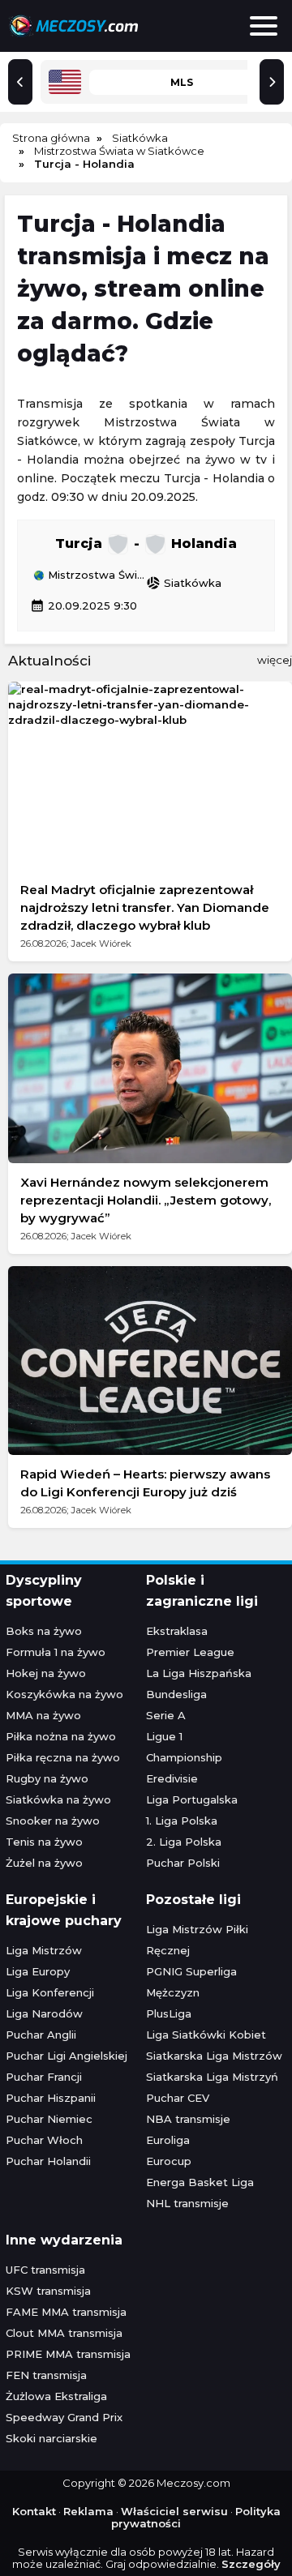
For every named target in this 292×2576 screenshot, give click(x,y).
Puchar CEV (178, 2098)
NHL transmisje (187, 2203)
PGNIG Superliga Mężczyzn (191, 1982)
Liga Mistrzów (44, 1950)
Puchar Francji (44, 2077)
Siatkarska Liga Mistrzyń (212, 2077)
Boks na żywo (44, 1631)
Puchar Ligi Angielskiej (67, 2056)
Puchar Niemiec (49, 2119)
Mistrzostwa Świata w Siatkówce (95, 576)
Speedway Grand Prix (64, 2417)
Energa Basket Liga (200, 2182)
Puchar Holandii (48, 2161)
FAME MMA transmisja (66, 2312)
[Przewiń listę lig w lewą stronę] (20, 82)
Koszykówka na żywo (64, 1694)
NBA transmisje (188, 2119)
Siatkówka (184, 583)
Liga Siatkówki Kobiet (206, 2035)
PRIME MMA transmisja (68, 2354)
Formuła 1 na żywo (56, 1652)
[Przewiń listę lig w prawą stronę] (272, 82)
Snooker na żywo (53, 1821)
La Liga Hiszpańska (199, 1673)
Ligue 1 (164, 1736)
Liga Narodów (44, 2013)
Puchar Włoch (44, 2140)
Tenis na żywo (44, 1842)
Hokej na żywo (46, 1673)
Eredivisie (172, 1778)
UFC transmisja (45, 2270)
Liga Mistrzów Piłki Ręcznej (197, 1940)
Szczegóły (251, 2564)
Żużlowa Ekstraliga (56, 2396)
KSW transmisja (48, 2291)
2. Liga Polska (184, 1842)
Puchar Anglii (41, 2035)
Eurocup (169, 2161)
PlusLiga (169, 2013)
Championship (184, 1757)
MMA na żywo (43, 1715)
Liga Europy (38, 1971)
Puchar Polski (183, 1863)
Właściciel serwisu (174, 2511)
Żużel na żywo (44, 1863)
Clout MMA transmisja (64, 2333)
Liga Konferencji (50, 1992)
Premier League (190, 1652)
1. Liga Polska (182, 1821)
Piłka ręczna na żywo (63, 1757)
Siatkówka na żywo (58, 1799)
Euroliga (168, 2140)
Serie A (166, 1715)
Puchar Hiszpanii (51, 2098)
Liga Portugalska (192, 1799)
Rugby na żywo (47, 1778)
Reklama (88, 2511)
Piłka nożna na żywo (61, 1736)
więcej (275, 660)
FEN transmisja (46, 2375)
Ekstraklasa (177, 1631)
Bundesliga (176, 1694)
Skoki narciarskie (52, 2438)
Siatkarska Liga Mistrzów (214, 2056)
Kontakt (34, 2511)
